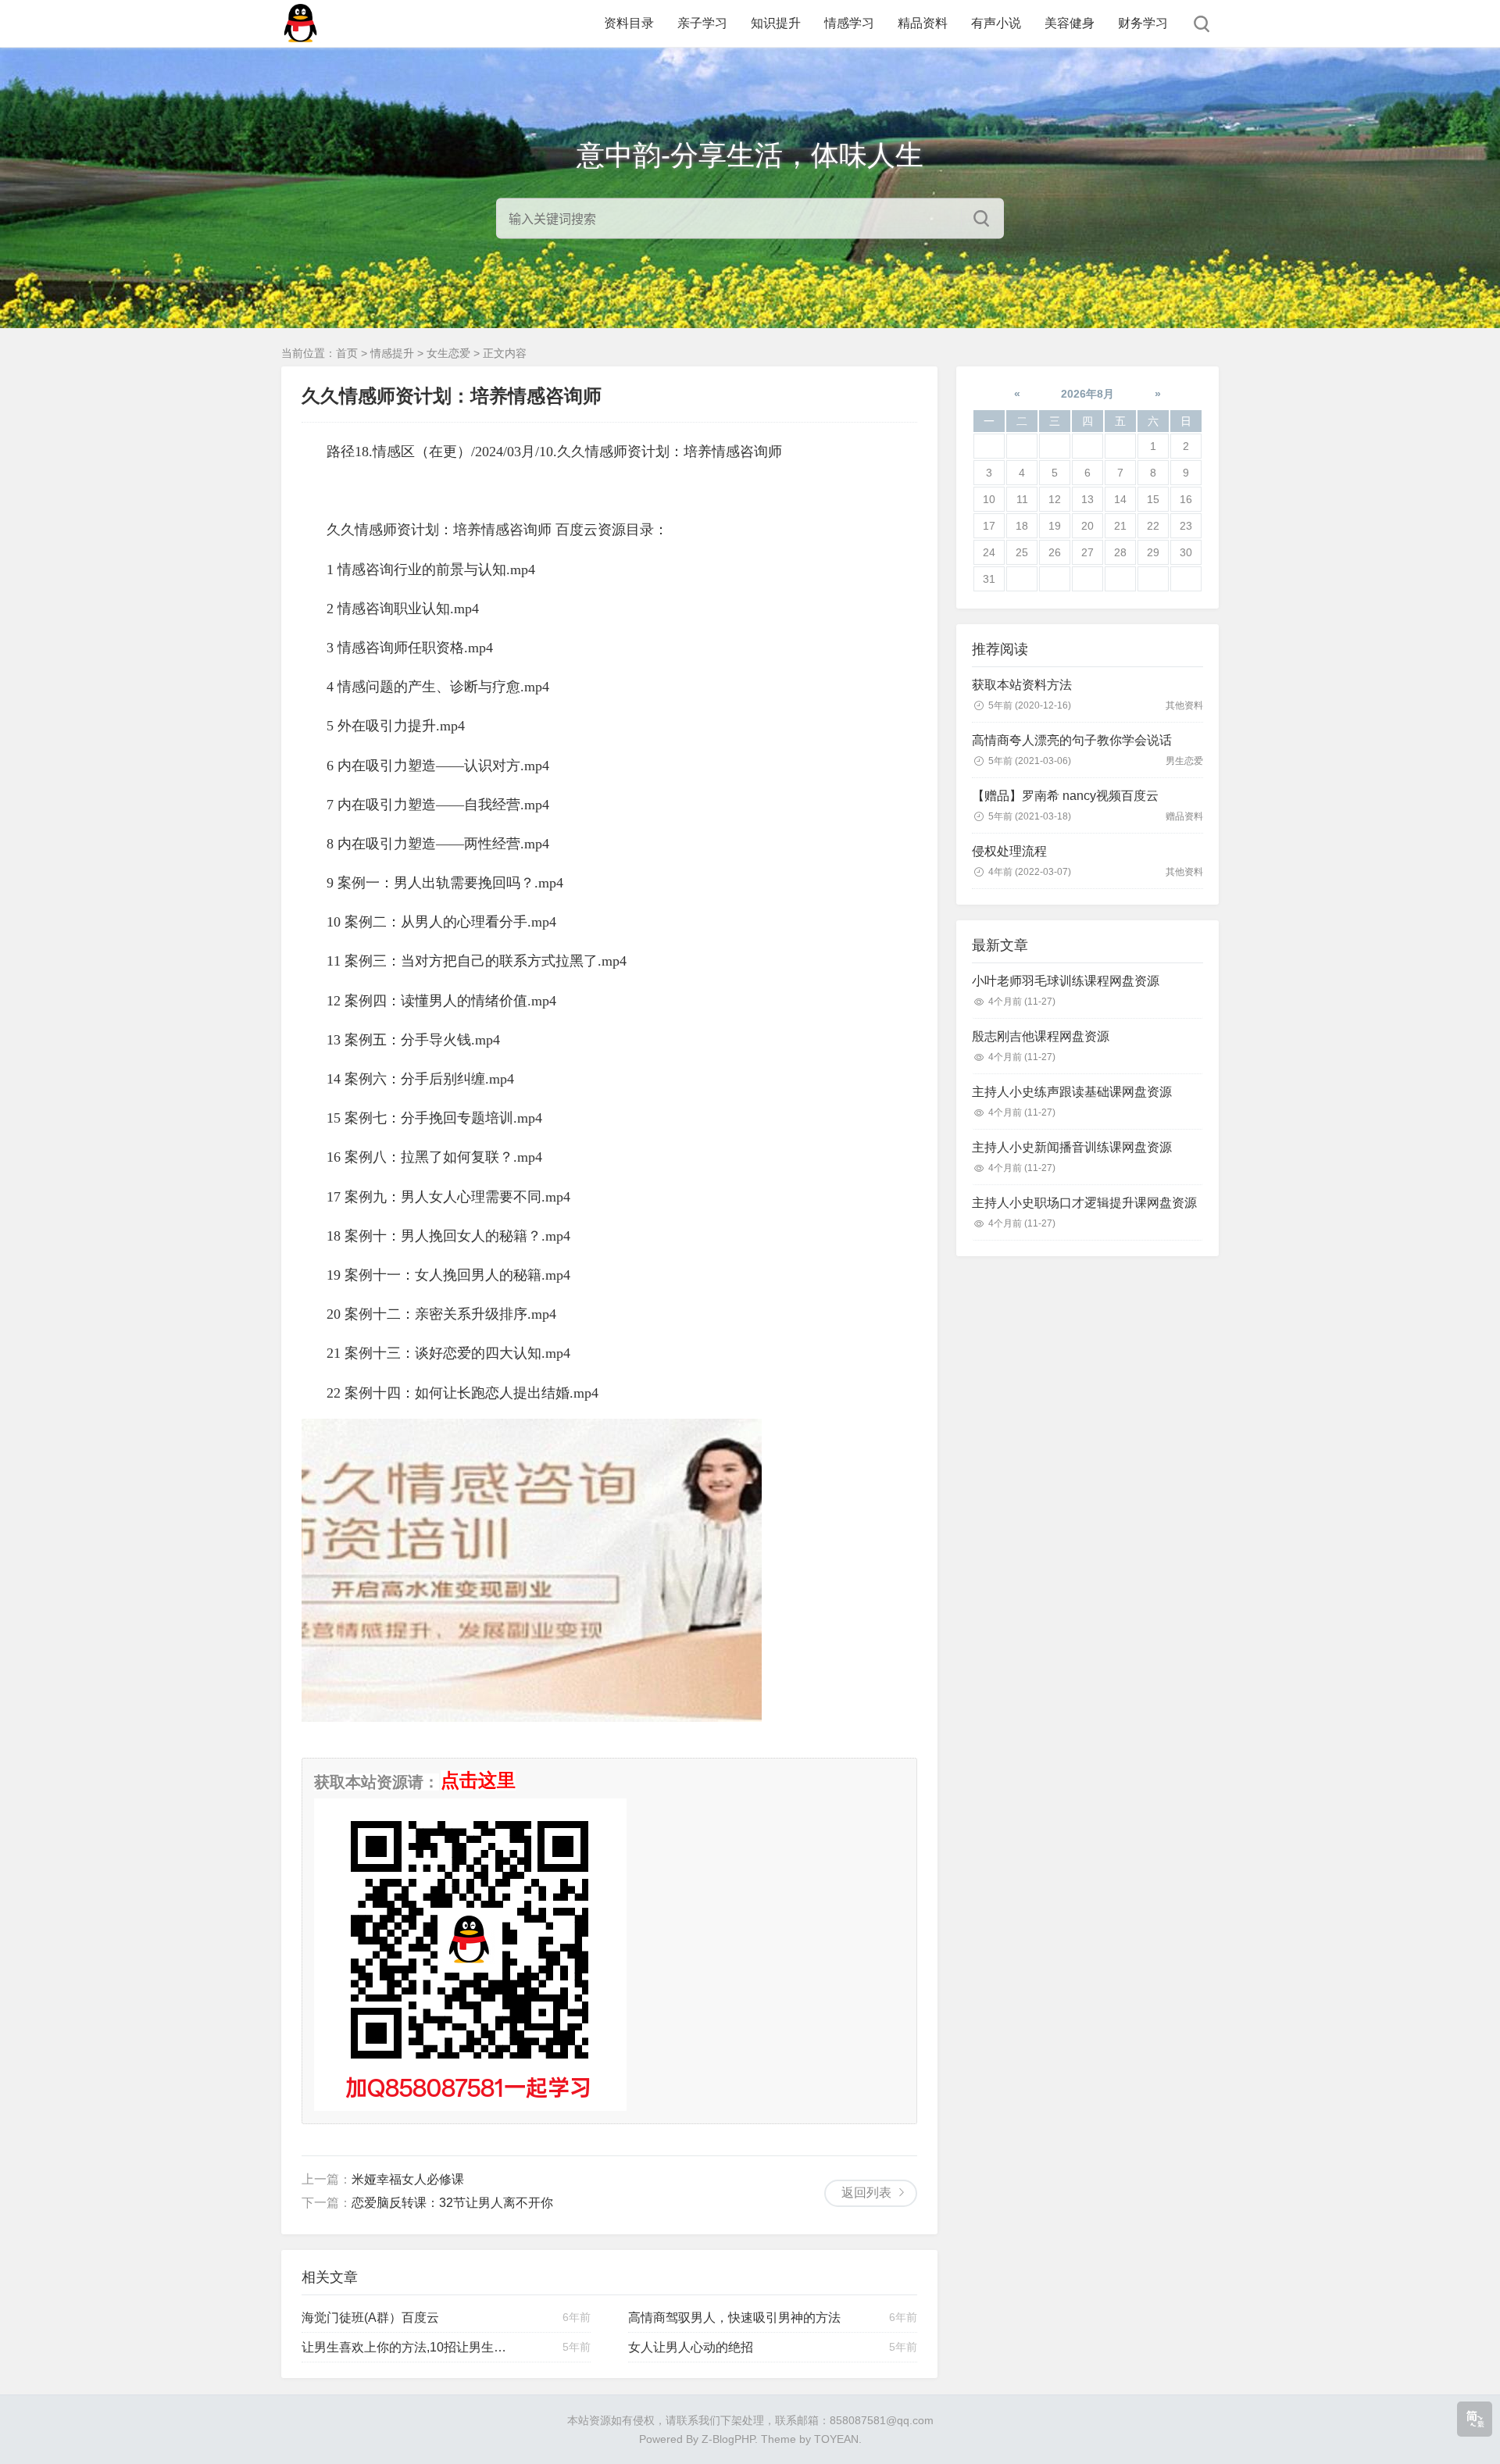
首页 (347, 353)
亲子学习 (702, 23)
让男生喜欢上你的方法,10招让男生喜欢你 (410, 2347)
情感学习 (849, 23)
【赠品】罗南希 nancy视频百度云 (1065, 796)
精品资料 (923, 23)
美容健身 (1070, 23)
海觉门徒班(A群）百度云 (370, 2318)
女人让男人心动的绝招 (691, 2347)
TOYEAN (836, 2439)
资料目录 (629, 23)
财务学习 (1143, 23)
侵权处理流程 (1009, 851)
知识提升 (776, 23)
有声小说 (996, 23)
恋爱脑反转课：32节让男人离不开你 (452, 2203)
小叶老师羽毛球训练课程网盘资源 (1066, 981)
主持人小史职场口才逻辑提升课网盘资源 (1084, 1203)
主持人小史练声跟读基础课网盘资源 (1072, 1092)
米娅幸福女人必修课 (408, 2179)
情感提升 (392, 353)
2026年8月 (1087, 394)
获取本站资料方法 (1022, 685)
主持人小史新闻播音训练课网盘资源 (1072, 1147)
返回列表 (866, 2193)
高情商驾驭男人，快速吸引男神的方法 (734, 2318)
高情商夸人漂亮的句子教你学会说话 (1072, 740)
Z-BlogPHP (728, 2439)
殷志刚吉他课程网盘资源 (1041, 1036)
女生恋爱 (448, 353)
